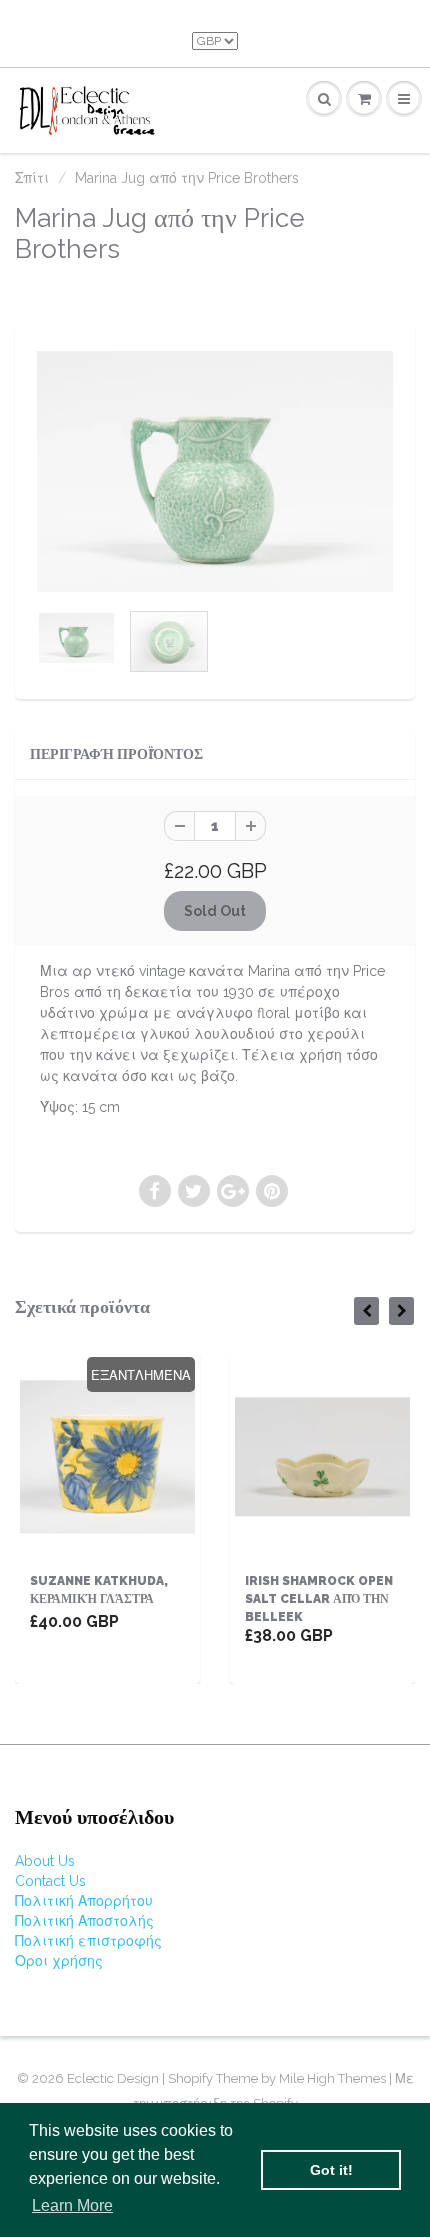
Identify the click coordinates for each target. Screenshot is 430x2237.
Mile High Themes (332, 2078)
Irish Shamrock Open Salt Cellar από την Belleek (319, 1599)
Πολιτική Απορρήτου (84, 1901)
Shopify (190, 2078)
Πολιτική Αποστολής (84, 1921)
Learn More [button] (72, 2205)
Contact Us (50, 1881)
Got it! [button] (331, 2170)
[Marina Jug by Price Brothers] (215, 471)
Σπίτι (32, 178)
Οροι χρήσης (59, 1961)
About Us (45, 1861)
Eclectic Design (114, 2078)
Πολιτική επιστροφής (88, 1941)
